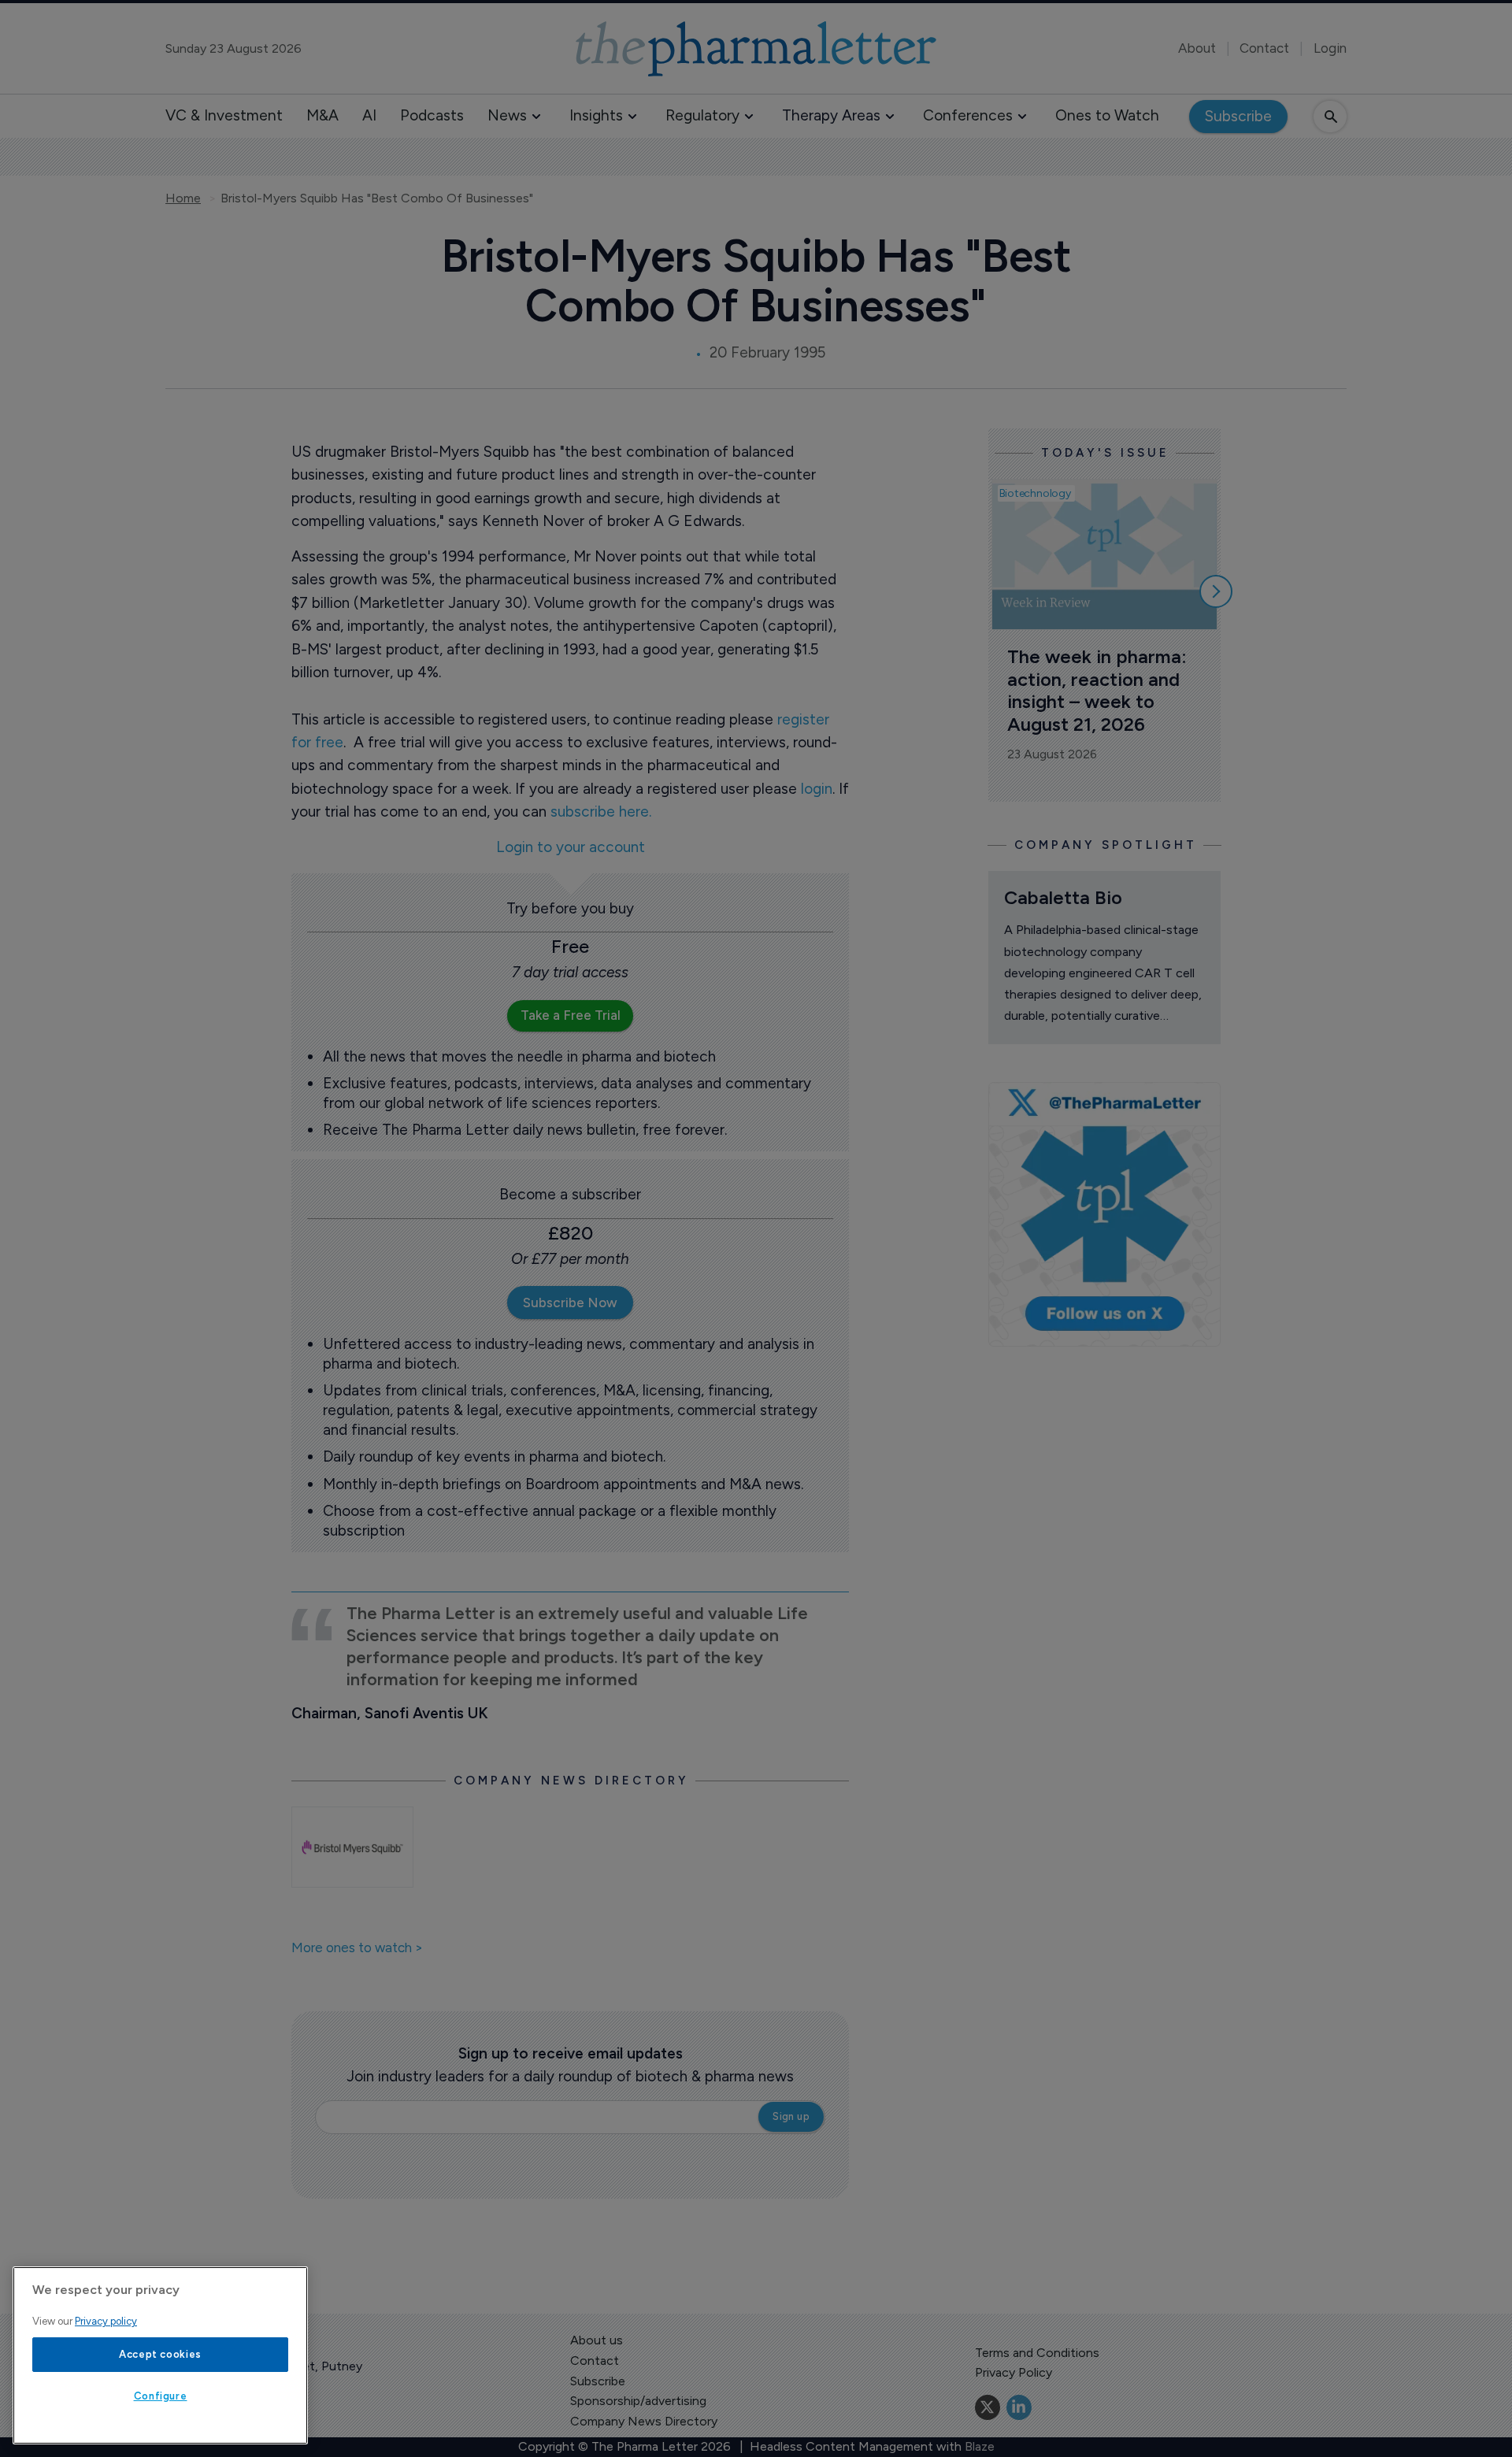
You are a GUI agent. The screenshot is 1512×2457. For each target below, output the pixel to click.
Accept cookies (160, 2354)
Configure (161, 2396)
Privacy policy (106, 2321)
